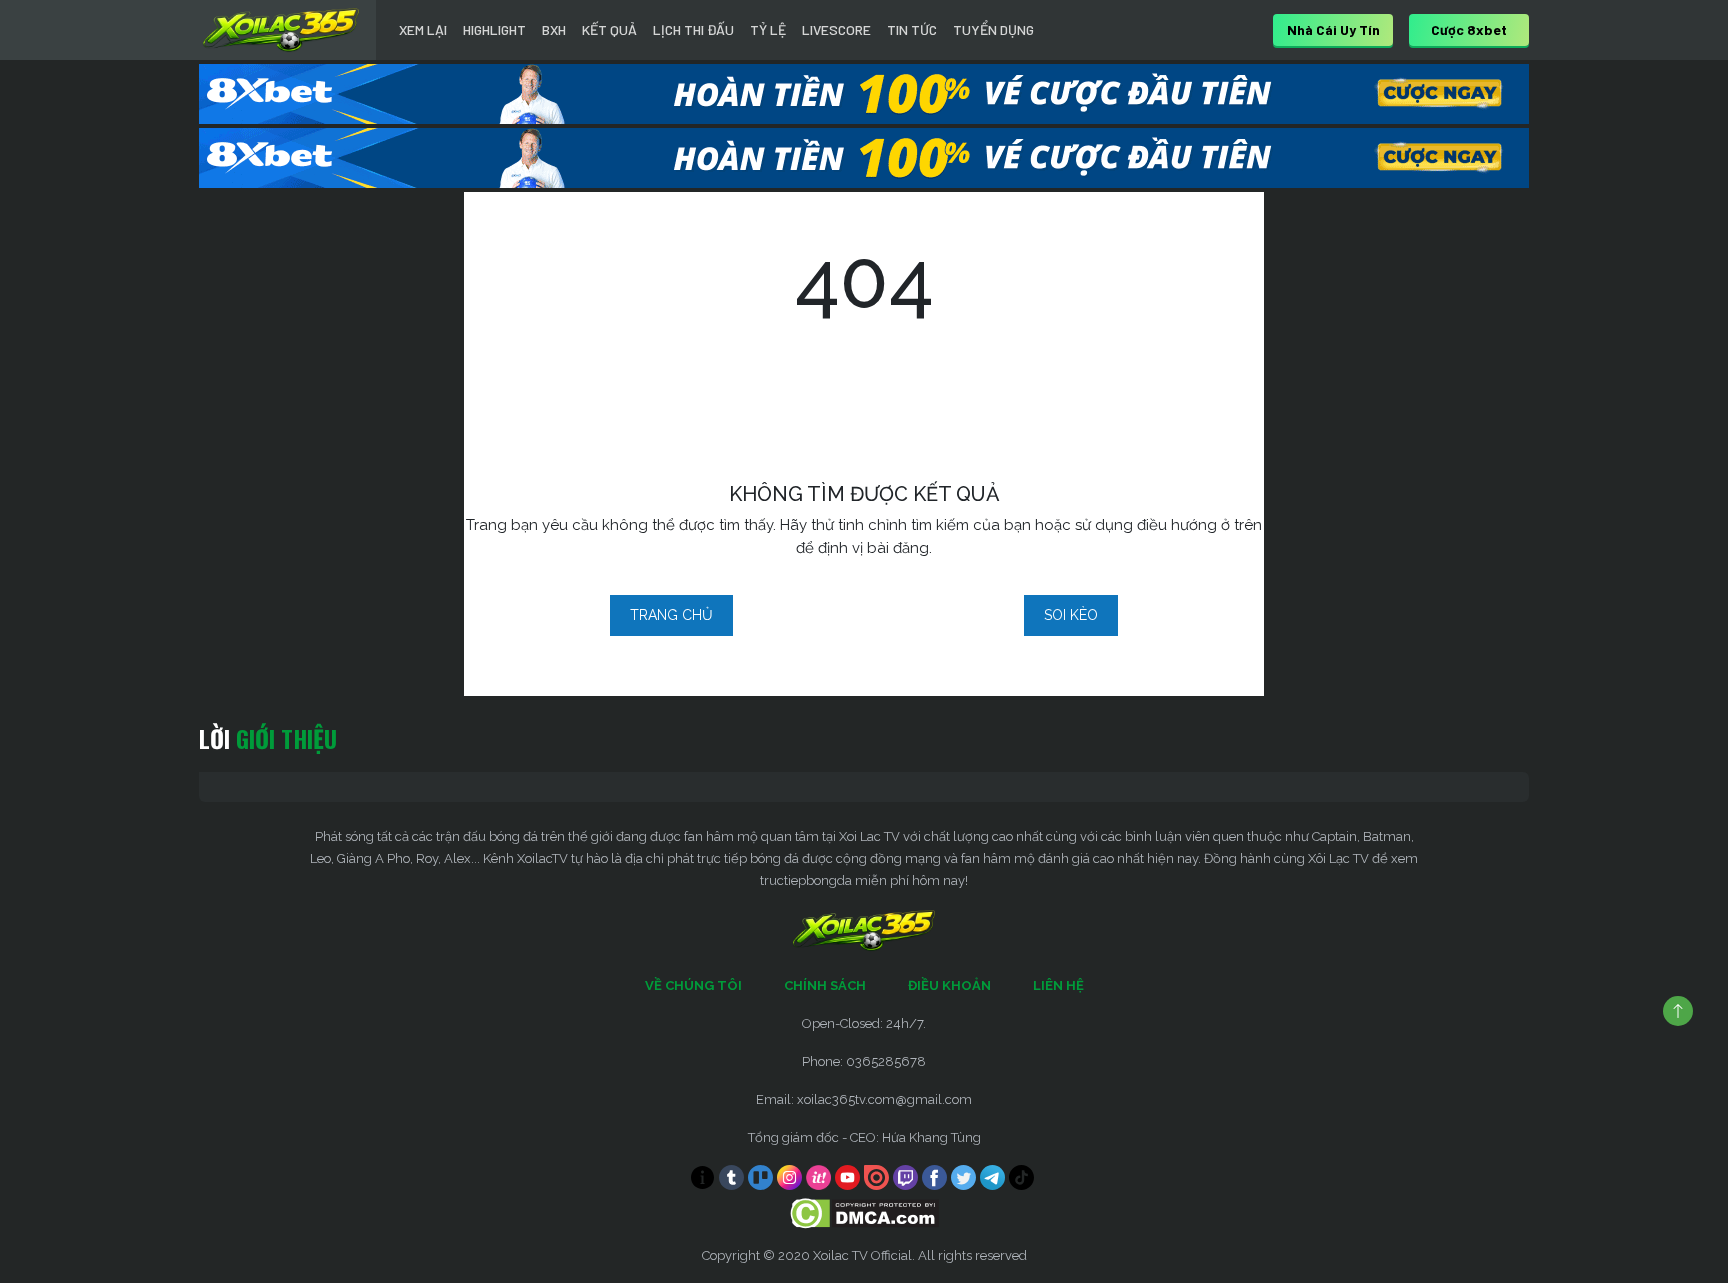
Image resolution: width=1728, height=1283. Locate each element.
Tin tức (912, 29)
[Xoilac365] (281, 30)
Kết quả (609, 29)
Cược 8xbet (1469, 29)
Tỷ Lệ (768, 29)
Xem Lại (423, 29)
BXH (554, 29)
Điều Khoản (949, 985)
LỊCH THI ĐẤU (693, 29)
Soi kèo (1071, 615)
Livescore (836, 29)
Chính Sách (825, 985)
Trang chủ (671, 615)
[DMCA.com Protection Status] (864, 1212)
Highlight (494, 29)
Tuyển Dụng (993, 29)
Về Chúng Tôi (693, 985)
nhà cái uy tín (1333, 29)
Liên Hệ (1058, 985)
